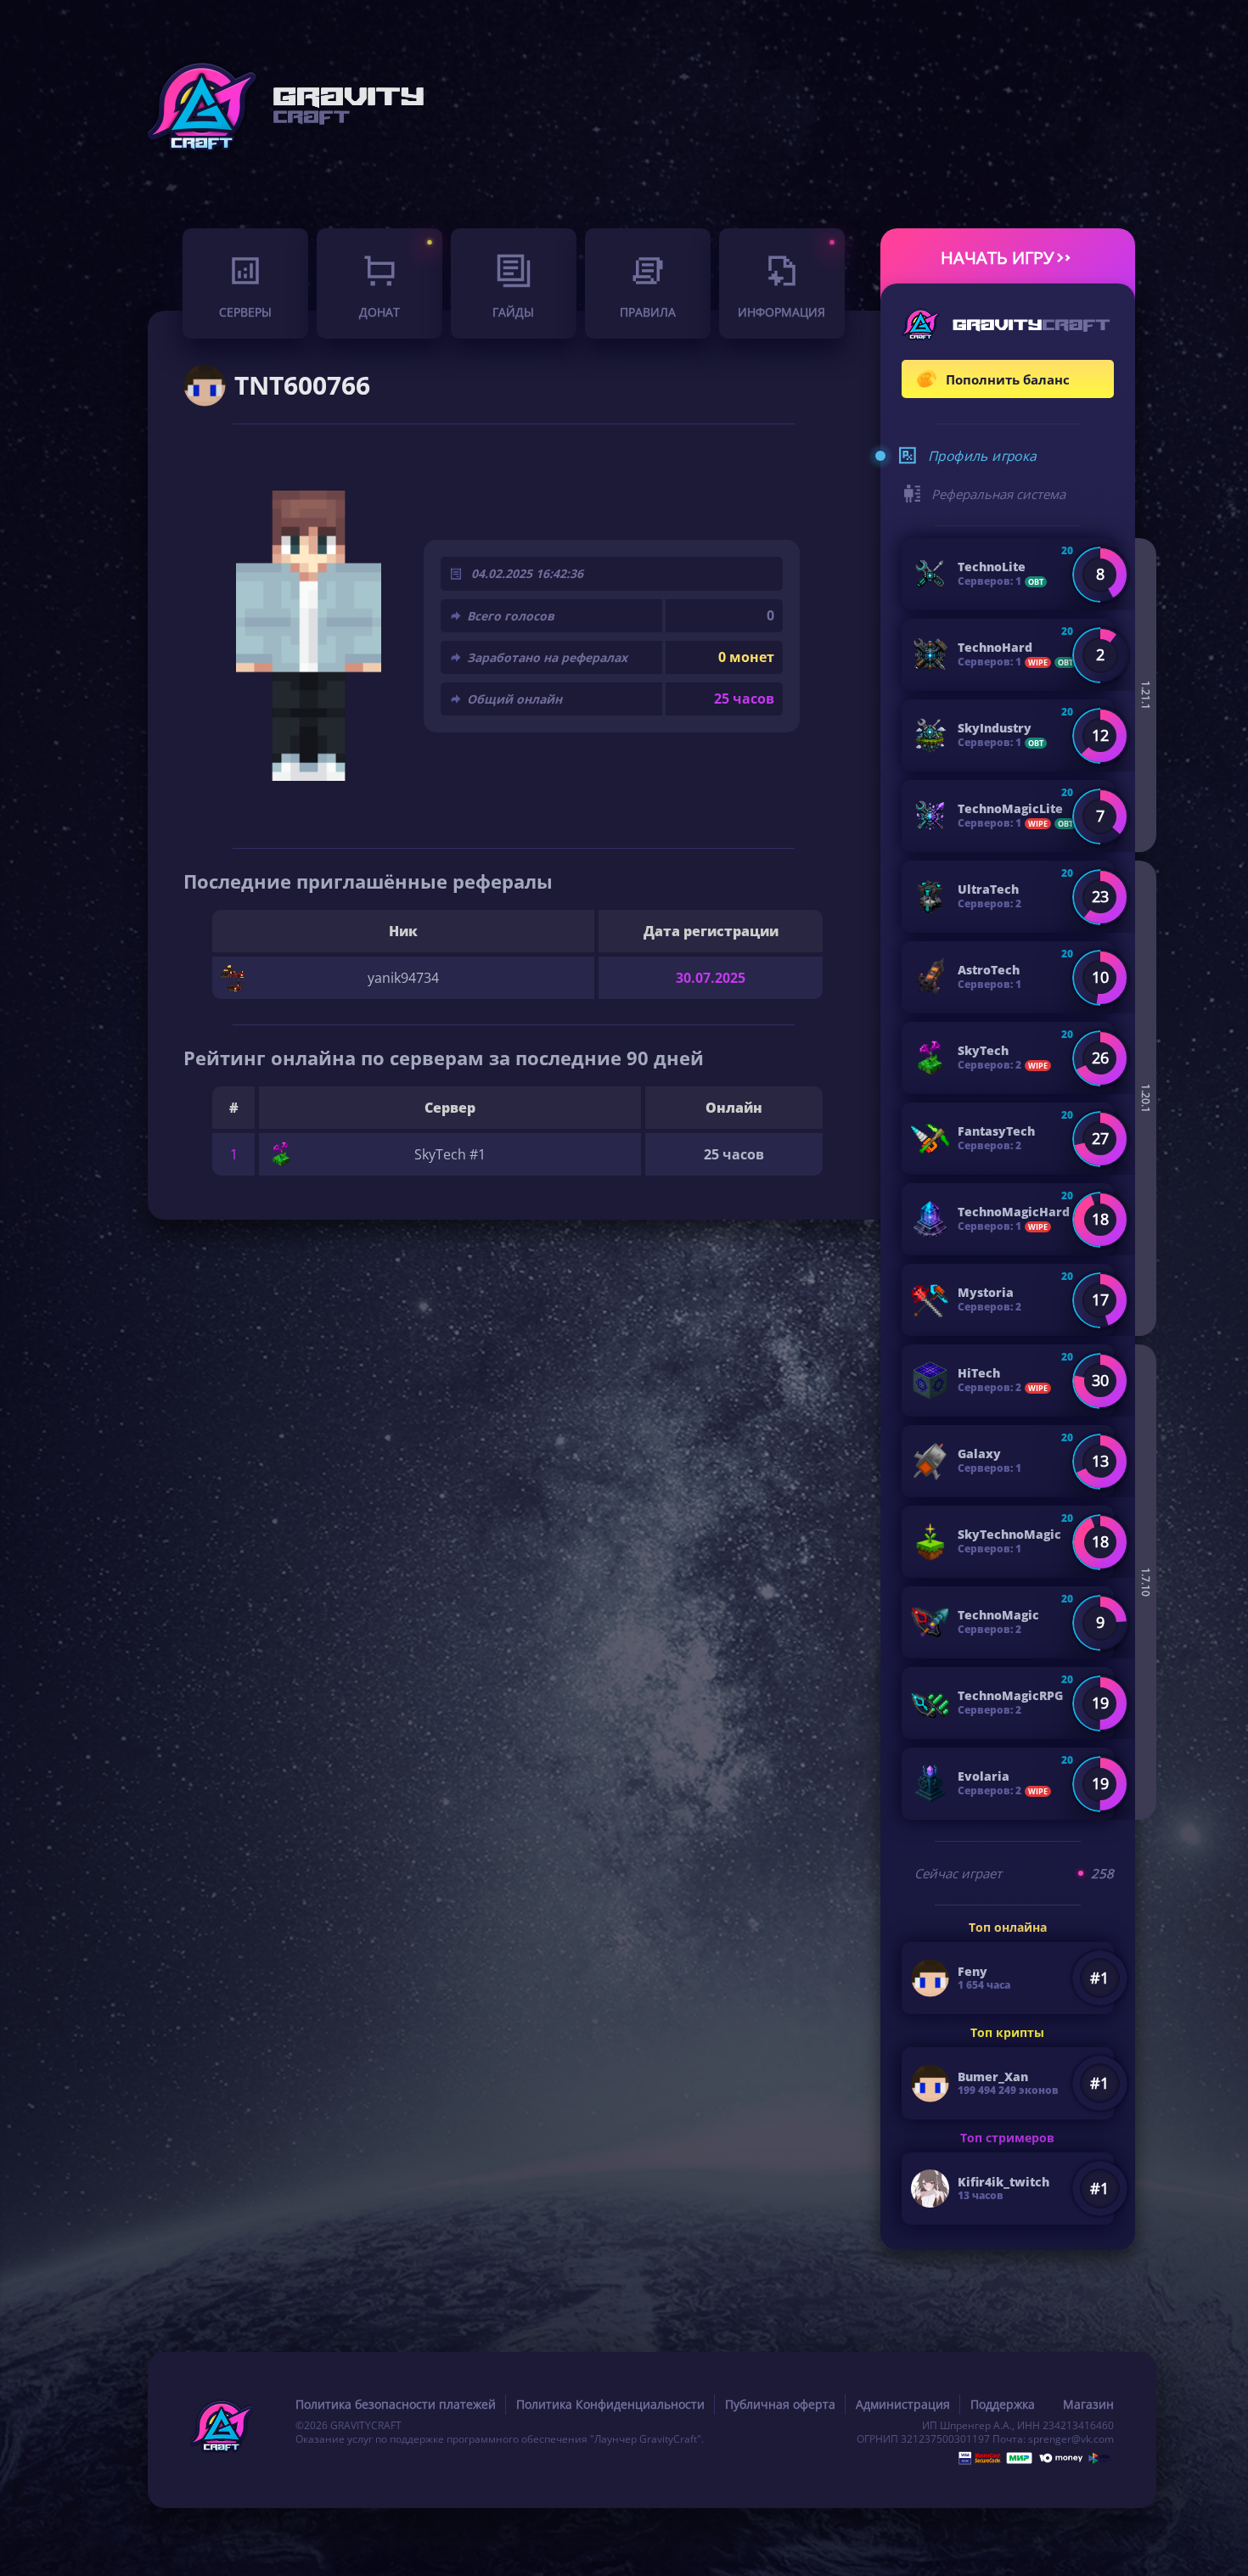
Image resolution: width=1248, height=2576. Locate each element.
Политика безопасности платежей (396, 2404)
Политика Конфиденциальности (610, 2404)
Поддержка (1003, 2404)
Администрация (903, 2404)
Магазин (1088, 2404)
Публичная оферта (780, 2404)
